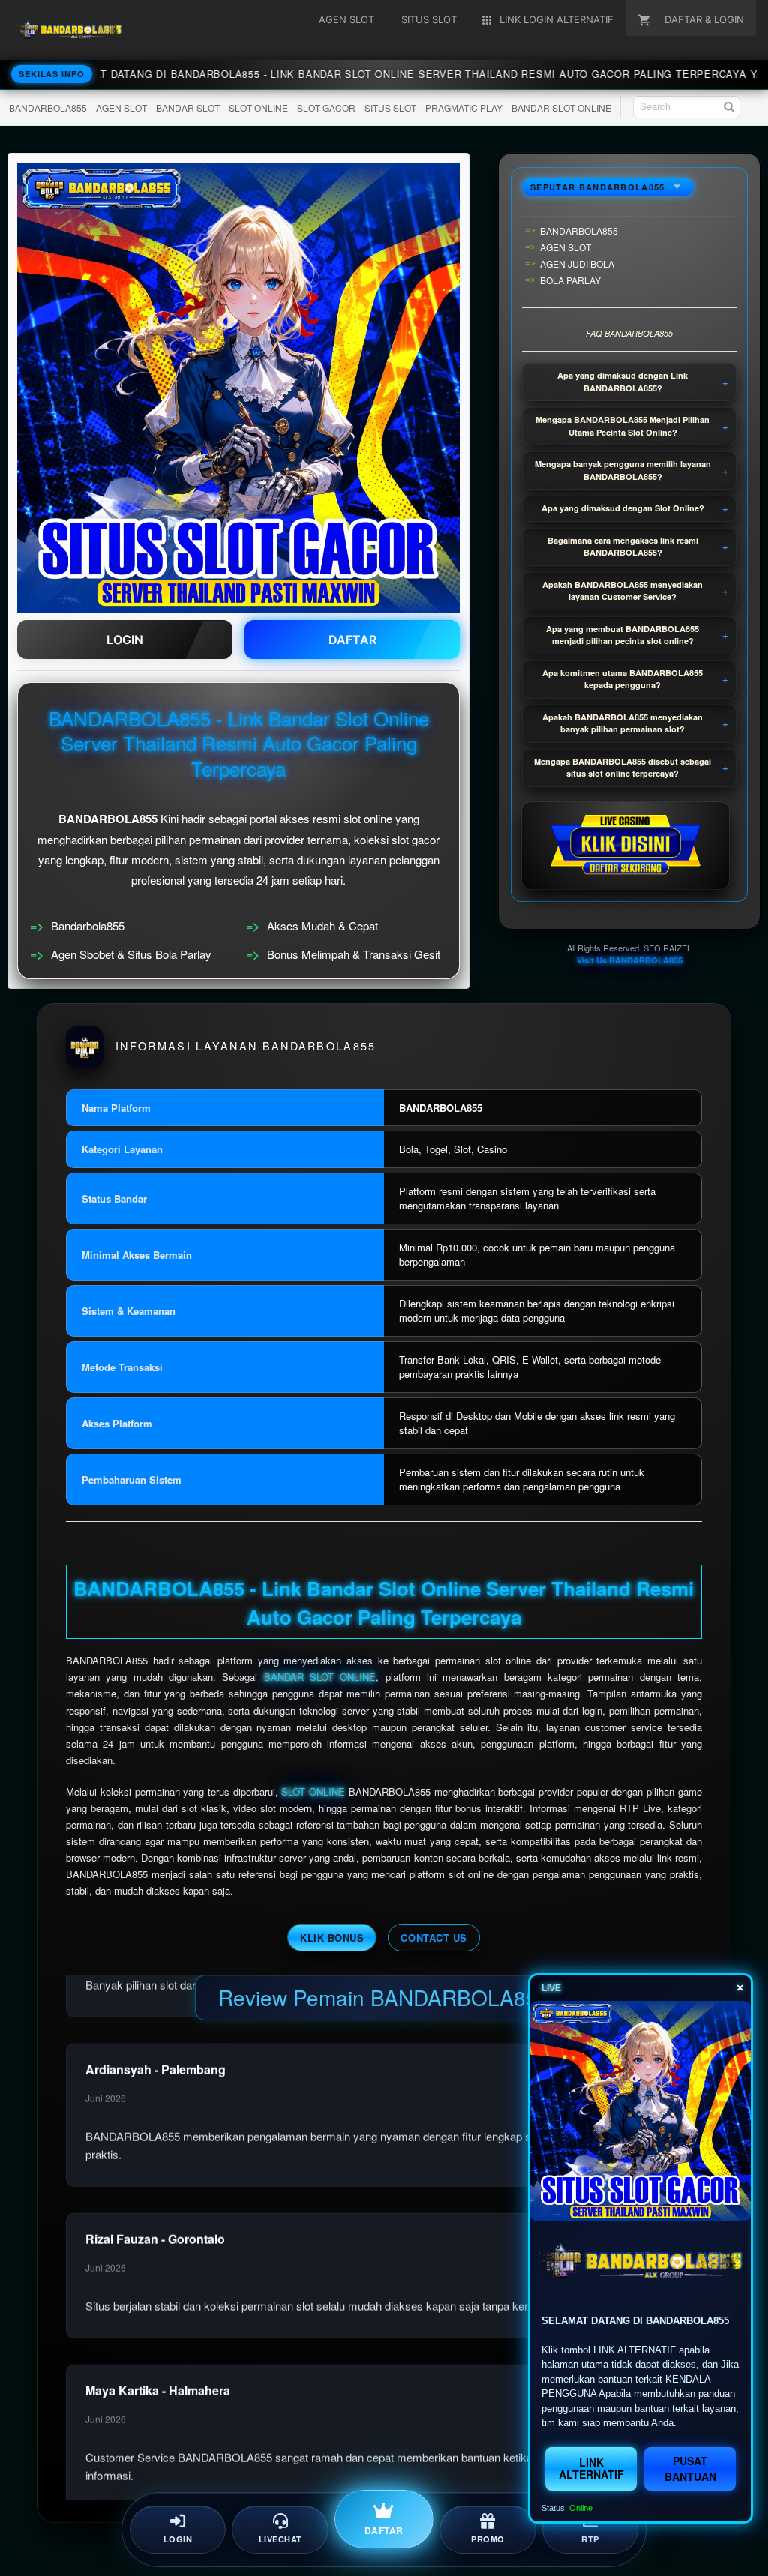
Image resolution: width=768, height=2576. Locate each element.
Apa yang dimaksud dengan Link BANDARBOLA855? (622, 382)
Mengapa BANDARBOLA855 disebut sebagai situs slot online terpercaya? (622, 768)
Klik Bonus (332, 1938)
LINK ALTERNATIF (591, 2468)
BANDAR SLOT (188, 108)
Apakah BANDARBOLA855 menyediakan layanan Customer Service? (622, 591)
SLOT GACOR (326, 108)
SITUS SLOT (390, 108)
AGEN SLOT (121, 108)
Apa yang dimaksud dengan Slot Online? (623, 508)
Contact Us (433, 1938)
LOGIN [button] (125, 640)
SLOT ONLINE (258, 108)
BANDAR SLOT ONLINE (561, 108)
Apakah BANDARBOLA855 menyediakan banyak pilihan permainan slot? (622, 723)
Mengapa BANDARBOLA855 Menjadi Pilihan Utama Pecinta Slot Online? (622, 426)
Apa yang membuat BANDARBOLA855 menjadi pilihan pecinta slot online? (622, 635)
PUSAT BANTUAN (690, 2468)
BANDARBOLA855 (48, 108)
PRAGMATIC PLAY (464, 108)
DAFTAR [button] (352, 640)
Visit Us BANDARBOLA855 (630, 960)
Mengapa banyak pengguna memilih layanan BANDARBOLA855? (623, 470)
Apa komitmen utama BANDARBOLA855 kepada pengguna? (622, 679)
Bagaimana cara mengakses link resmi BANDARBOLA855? (623, 547)
